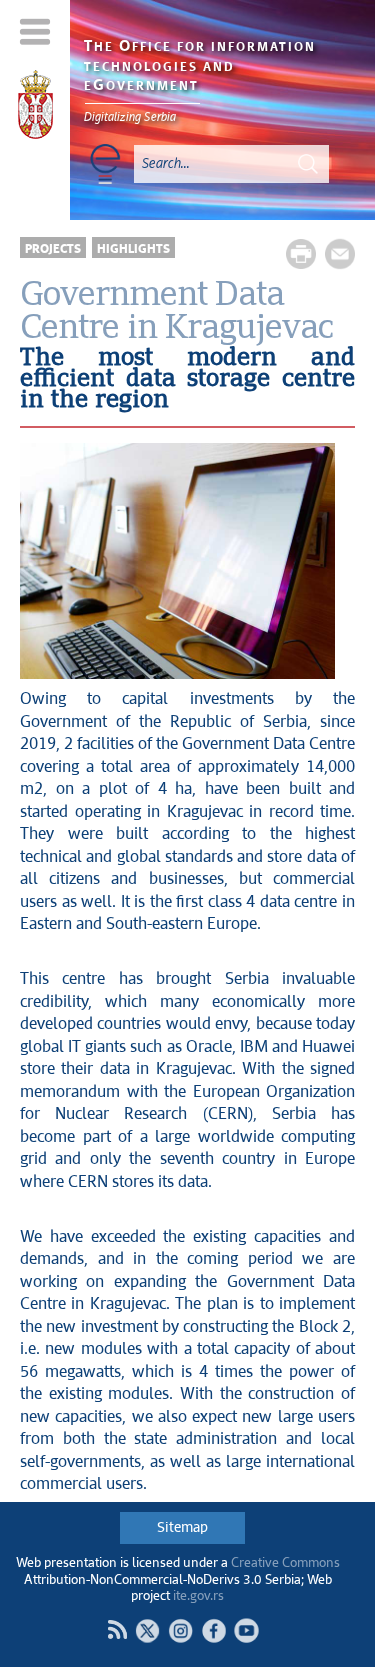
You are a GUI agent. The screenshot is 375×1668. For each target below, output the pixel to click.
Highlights (133, 249)
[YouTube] (246, 1630)
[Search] (308, 164)
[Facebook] (213, 1630)
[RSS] (117, 1630)
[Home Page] (35, 108)
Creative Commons (285, 1563)
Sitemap (182, 1528)
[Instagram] (180, 1630)
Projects (53, 249)
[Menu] (35, 31)
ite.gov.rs (198, 1596)
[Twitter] (147, 1630)
